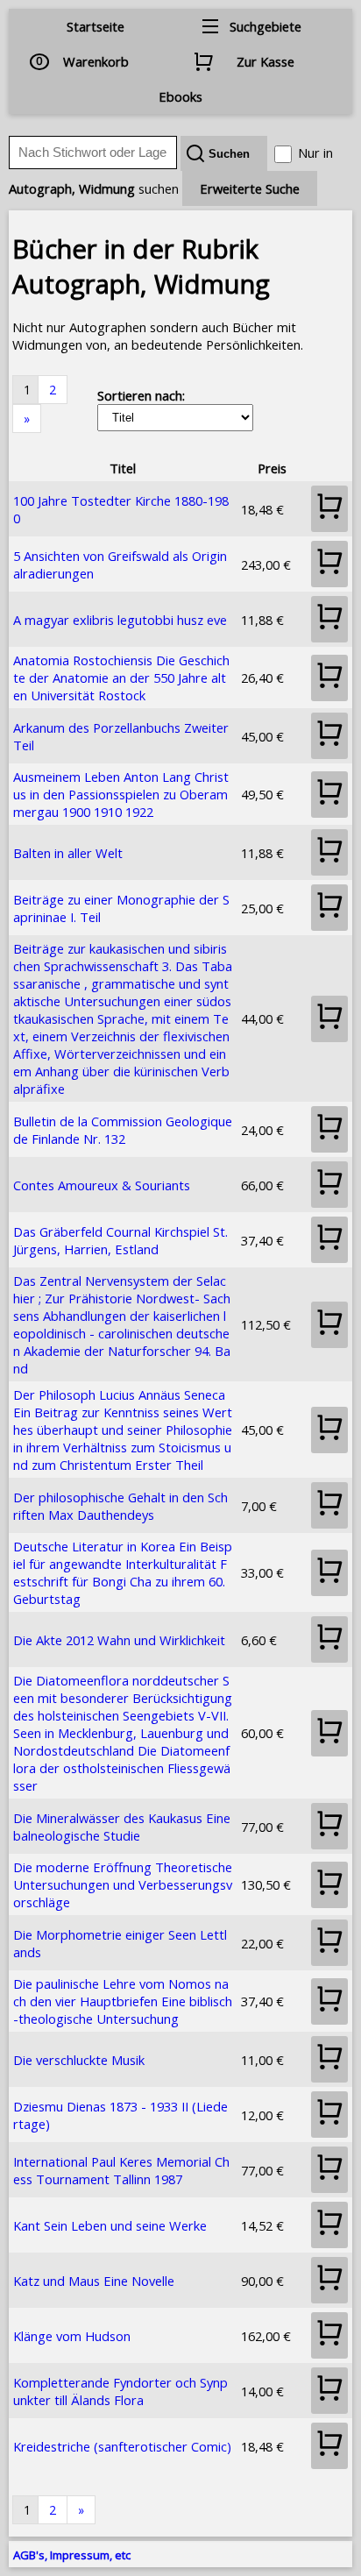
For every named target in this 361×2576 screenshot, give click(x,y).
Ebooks (180, 96)
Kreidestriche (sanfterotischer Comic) (122, 2446)
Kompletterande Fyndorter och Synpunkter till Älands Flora (120, 2391)
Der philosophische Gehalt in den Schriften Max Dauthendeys (120, 1506)
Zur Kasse (265, 61)
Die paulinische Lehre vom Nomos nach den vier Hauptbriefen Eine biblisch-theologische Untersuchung (123, 2001)
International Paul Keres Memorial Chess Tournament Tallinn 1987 (121, 2170)
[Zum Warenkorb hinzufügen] (329, 509)
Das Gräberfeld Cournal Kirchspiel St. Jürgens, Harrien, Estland (120, 1240)
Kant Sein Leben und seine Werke (110, 2225)
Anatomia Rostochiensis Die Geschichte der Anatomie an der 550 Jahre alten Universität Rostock (121, 678)
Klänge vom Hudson (72, 2336)
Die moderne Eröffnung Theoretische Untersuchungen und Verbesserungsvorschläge (123, 1884)
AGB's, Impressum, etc (72, 2555)
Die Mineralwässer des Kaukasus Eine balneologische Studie (122, 1827)
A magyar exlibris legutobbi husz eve (120, 620)
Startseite (96, 26)
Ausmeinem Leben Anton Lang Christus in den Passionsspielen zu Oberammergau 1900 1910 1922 (121, 794)
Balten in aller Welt (68, 853)
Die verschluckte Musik (79, 2060)
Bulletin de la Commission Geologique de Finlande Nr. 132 (123, 1130)
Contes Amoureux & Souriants (102, 1185)
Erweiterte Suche (250, 188)
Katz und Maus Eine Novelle (94, 2281)
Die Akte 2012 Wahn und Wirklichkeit (119, 1640)
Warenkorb (96, 61)
